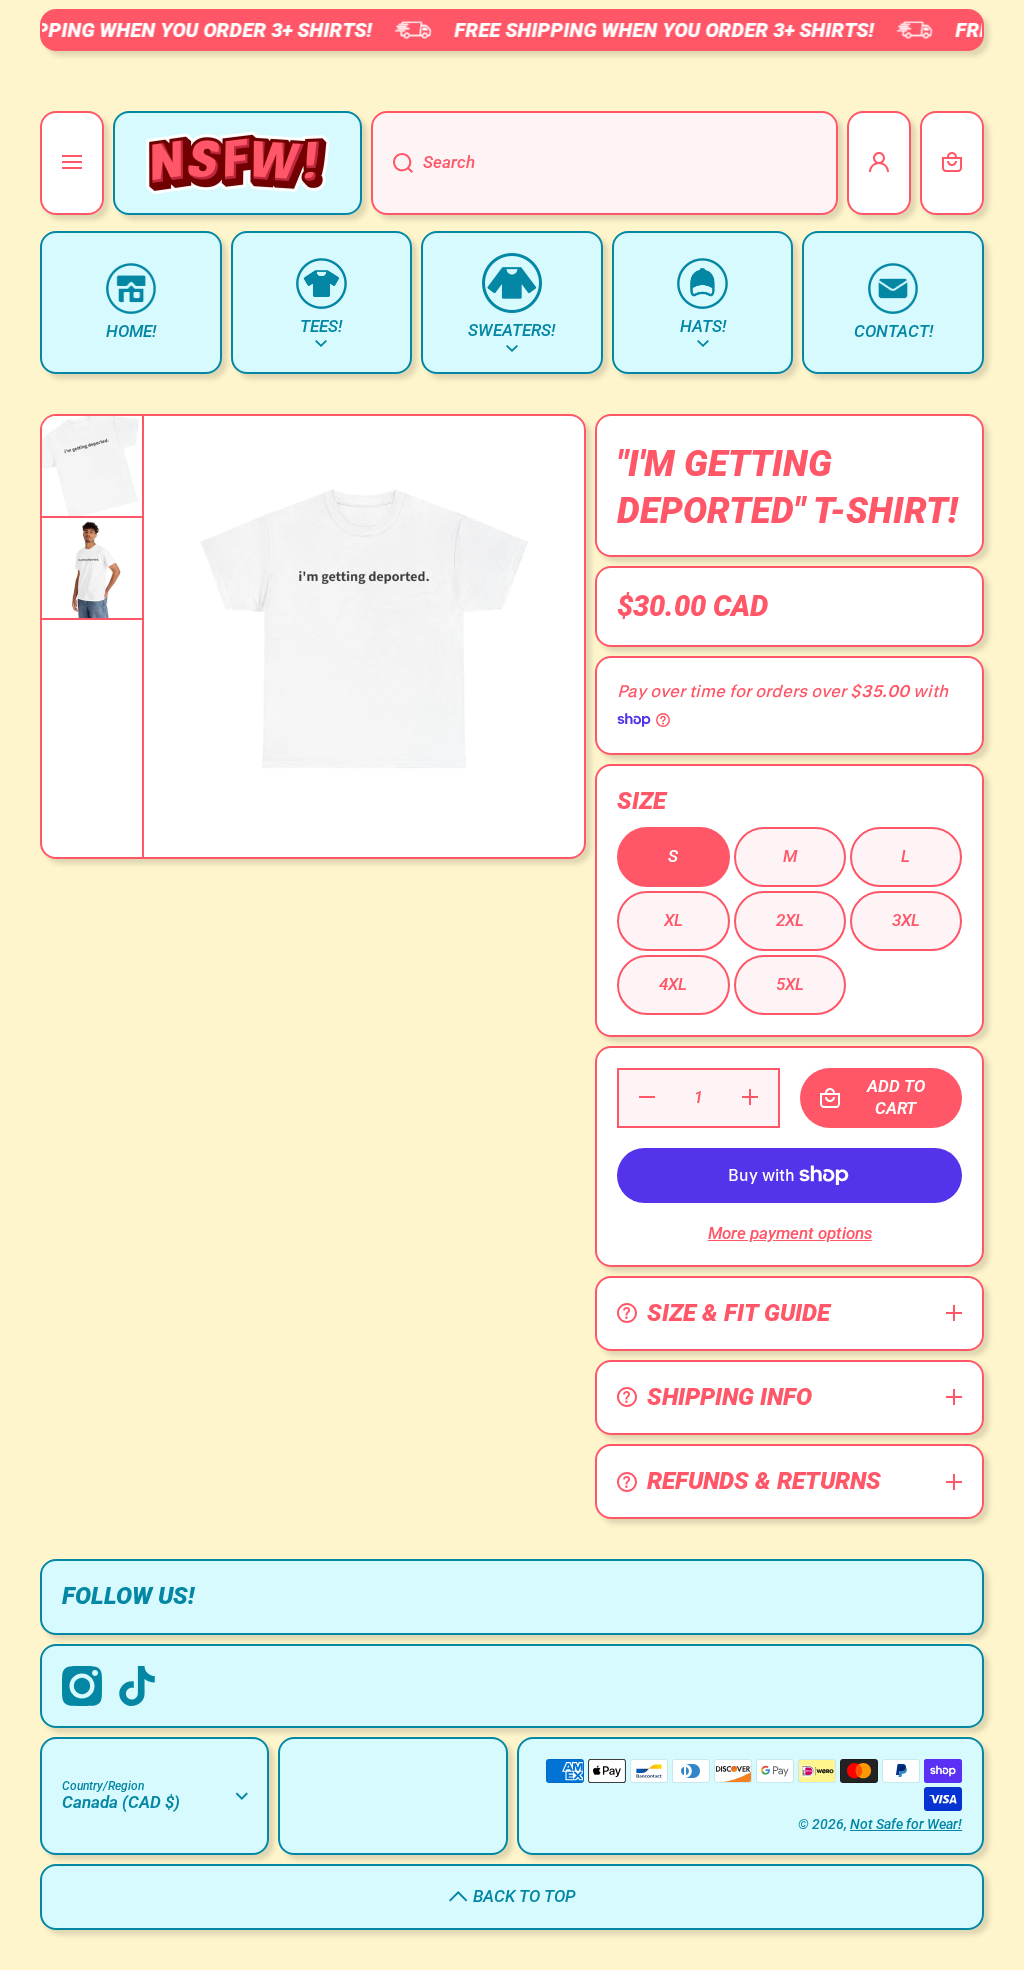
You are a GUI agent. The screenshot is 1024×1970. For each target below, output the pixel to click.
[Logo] (237, 163)
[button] (952, 163)
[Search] (392, 163)
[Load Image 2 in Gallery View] (92, 568)
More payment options (790, 1233)
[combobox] (604, 163)
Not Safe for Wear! (906, 1824)
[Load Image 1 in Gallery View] (92, 466)
